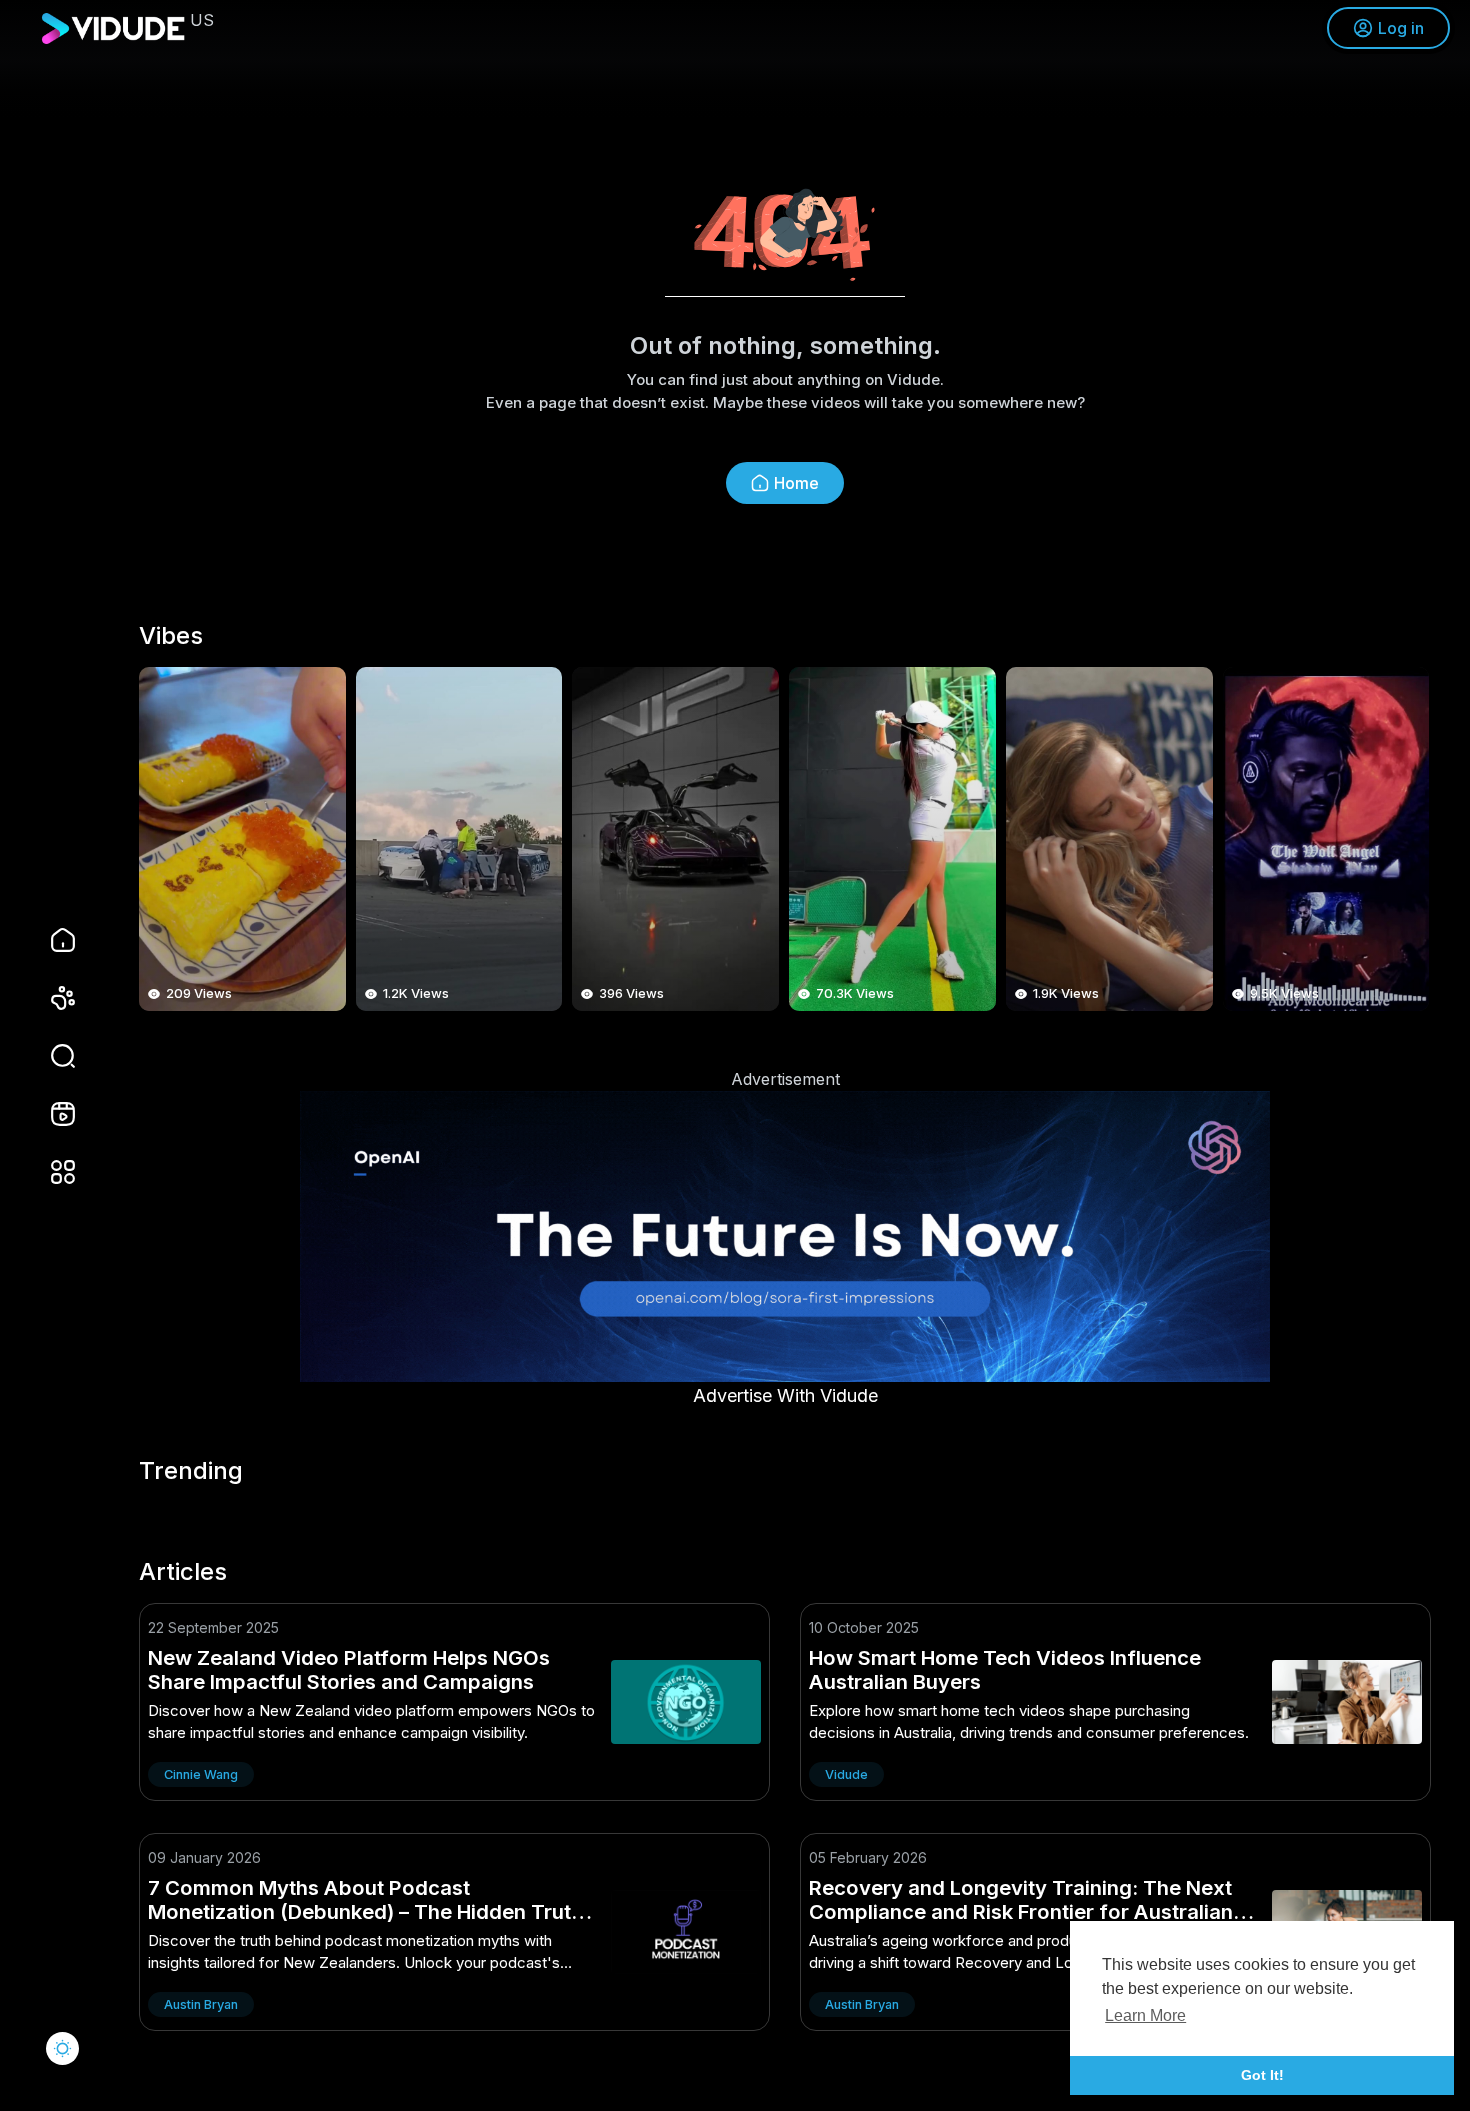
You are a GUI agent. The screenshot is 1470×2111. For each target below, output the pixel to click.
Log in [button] (1401, 28)
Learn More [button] (1145, 2015)
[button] (50, 1056)
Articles (183, 1572)
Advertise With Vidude (785, 1395)
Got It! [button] (1262, 2075)
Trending (191, 1471)
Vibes (171, 636)
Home (796, 483)
